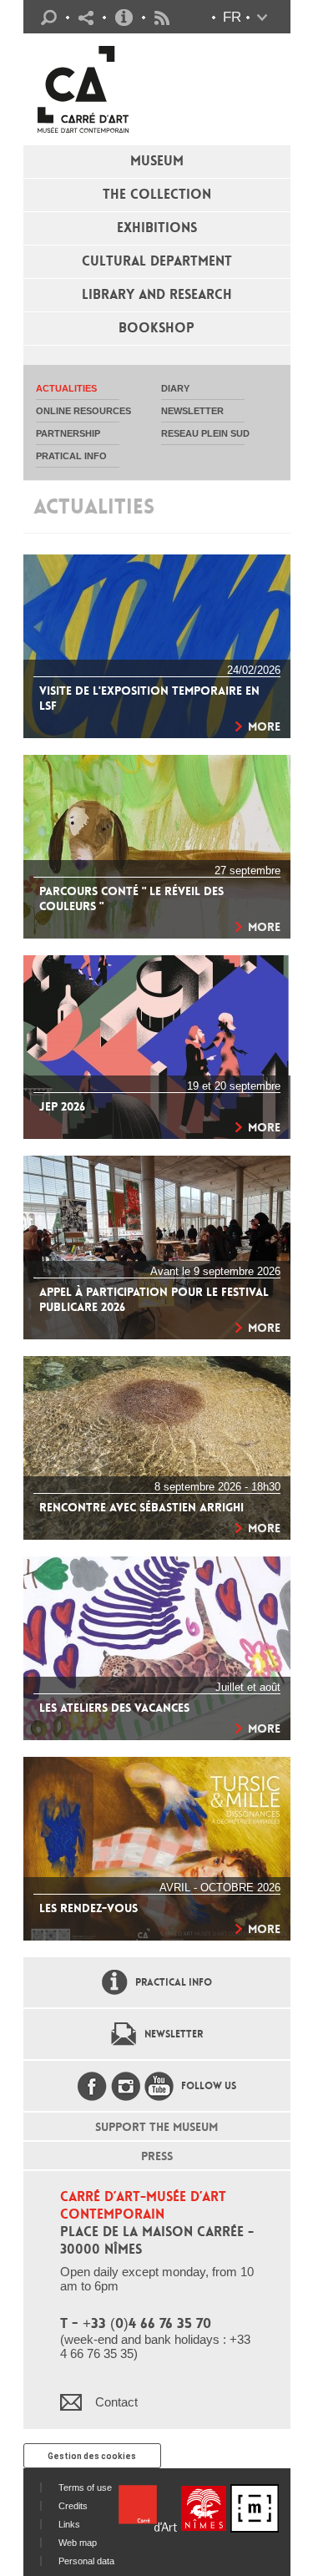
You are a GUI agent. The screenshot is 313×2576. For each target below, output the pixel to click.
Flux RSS (162, 18)
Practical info (124, 18)
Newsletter (174, 2034)
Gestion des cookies (92, 2456)
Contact (116, 2402)
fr (232, 17)
